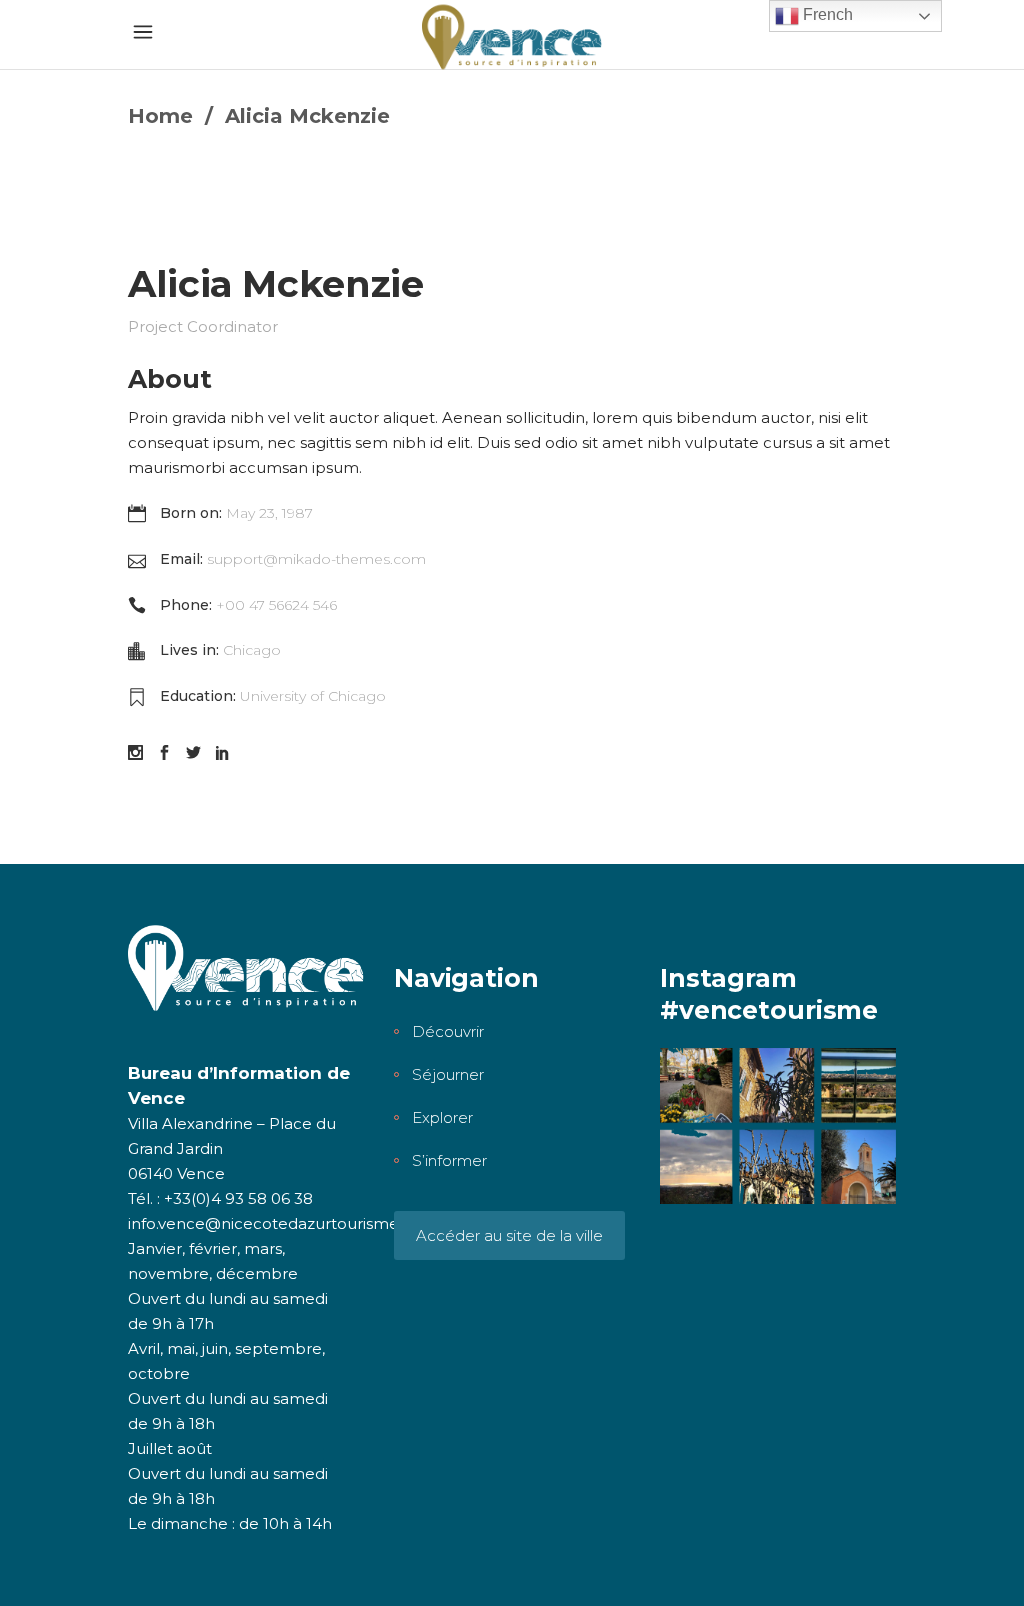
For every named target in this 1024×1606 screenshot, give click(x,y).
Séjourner (448, 1074)
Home (160, 116)
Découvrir (448, 1031)
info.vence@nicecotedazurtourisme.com (282, 1223)
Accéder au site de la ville (509, 1235)
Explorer (442, 1117)
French (826, 14)
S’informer (449, 1160)
